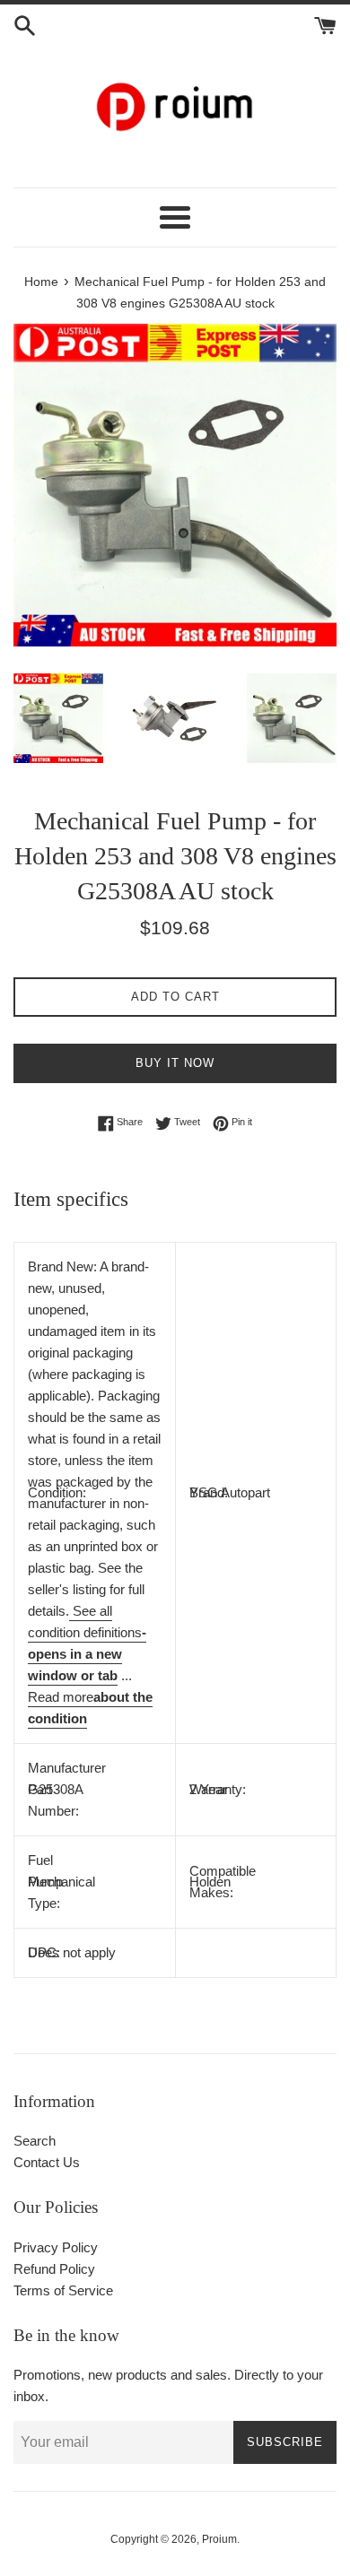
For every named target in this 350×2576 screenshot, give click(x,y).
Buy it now (175, 1063)
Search (35, 2141)
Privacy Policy (56, 2247)
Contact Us (47, 2162)
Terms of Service (63, 2290)
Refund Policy (54, 2269)
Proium (219, 2539)
